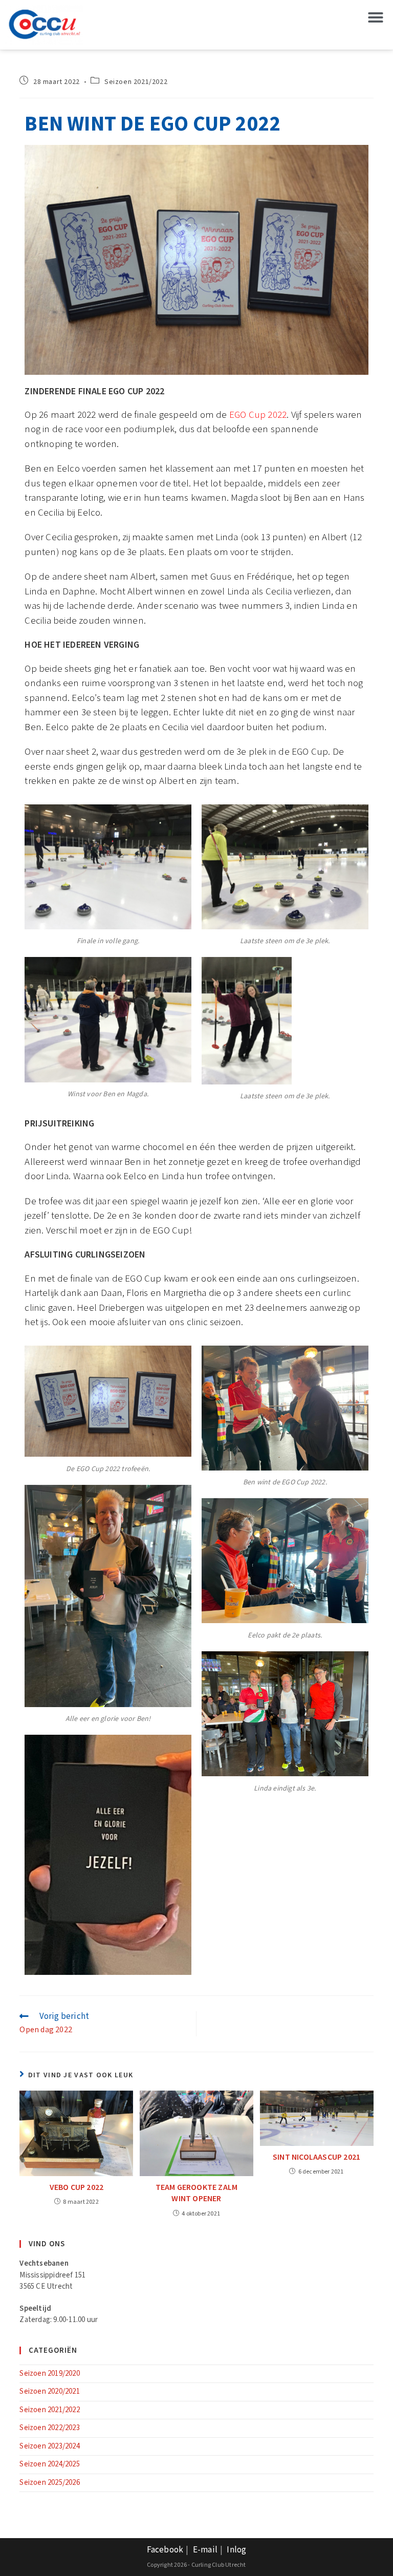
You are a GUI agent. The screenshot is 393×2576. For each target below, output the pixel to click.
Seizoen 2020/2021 (49, 2391)
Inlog (236, 2550)
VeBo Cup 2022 (77, 2188)
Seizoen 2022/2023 (49, 2428)
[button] (376, 17)
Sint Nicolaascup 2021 (316, 2157)
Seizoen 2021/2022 (136, 82)
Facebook (165, 2550)
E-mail (205, 2550)
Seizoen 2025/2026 (49, 2483)
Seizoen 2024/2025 (49, 2464)
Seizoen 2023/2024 (49, 2446)
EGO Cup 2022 (258, 415)
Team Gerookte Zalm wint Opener (197, 2193)
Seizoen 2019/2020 (49, 2373)
